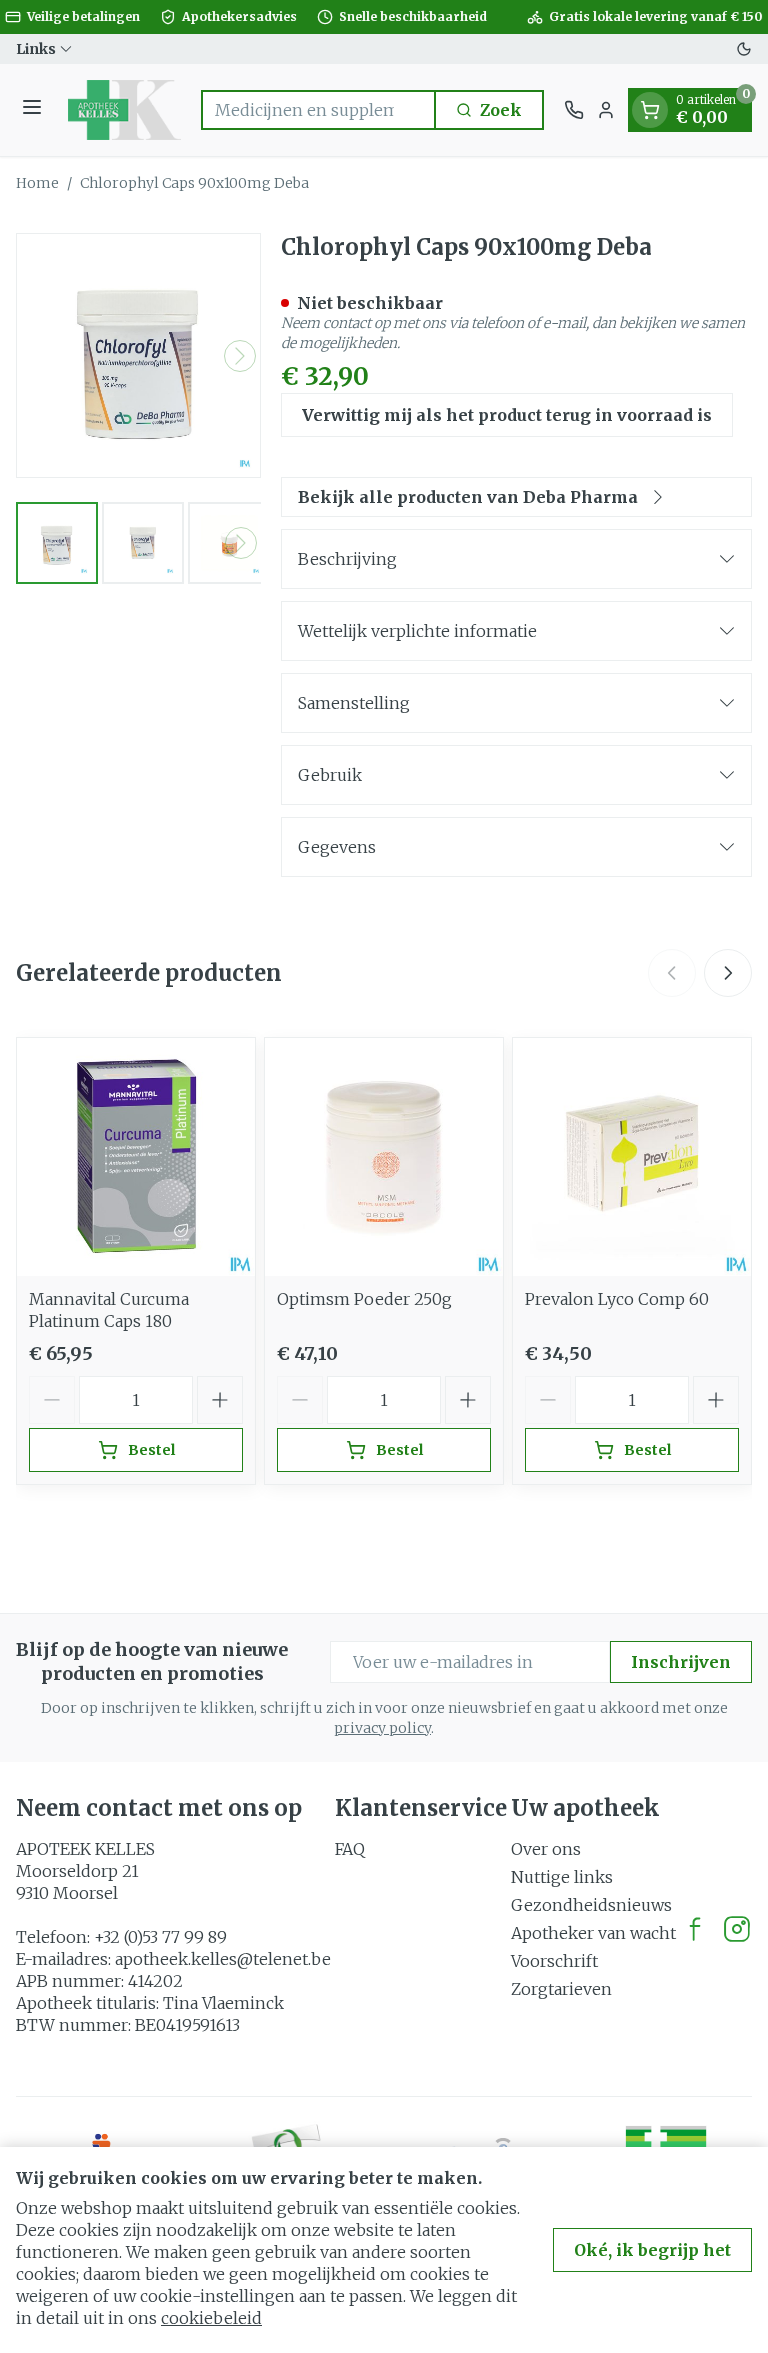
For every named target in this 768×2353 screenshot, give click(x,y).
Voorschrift (554, 1961)
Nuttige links (562, 1877)
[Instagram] (737, 1929)
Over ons (546, 1849)
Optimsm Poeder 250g (364, 1299)
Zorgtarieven (561, 1989)
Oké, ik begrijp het (652, 2250)
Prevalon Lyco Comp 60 (617, 1299)
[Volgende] (240, 356)
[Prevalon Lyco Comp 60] (632, 1157)
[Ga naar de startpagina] (124, 110)
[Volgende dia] (728, 973)
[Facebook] (695, 1929)
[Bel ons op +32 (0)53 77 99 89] (574, 110)
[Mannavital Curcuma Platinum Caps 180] (136, 1157)
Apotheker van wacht (593, 1933)
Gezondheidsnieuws (591, 1905)
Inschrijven (681, 1662)
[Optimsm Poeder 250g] (384, 1157)
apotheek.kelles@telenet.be (223, 1959)
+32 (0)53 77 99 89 (160, 1937)
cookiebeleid (211, 2318)
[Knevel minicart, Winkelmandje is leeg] (650, 110)
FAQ (350, 1849)
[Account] (606, 110)
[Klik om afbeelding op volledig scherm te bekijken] (138, 355)
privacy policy (382, 1728)
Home (37, 183)
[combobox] (318, 110)
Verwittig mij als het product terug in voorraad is (507, 415)
